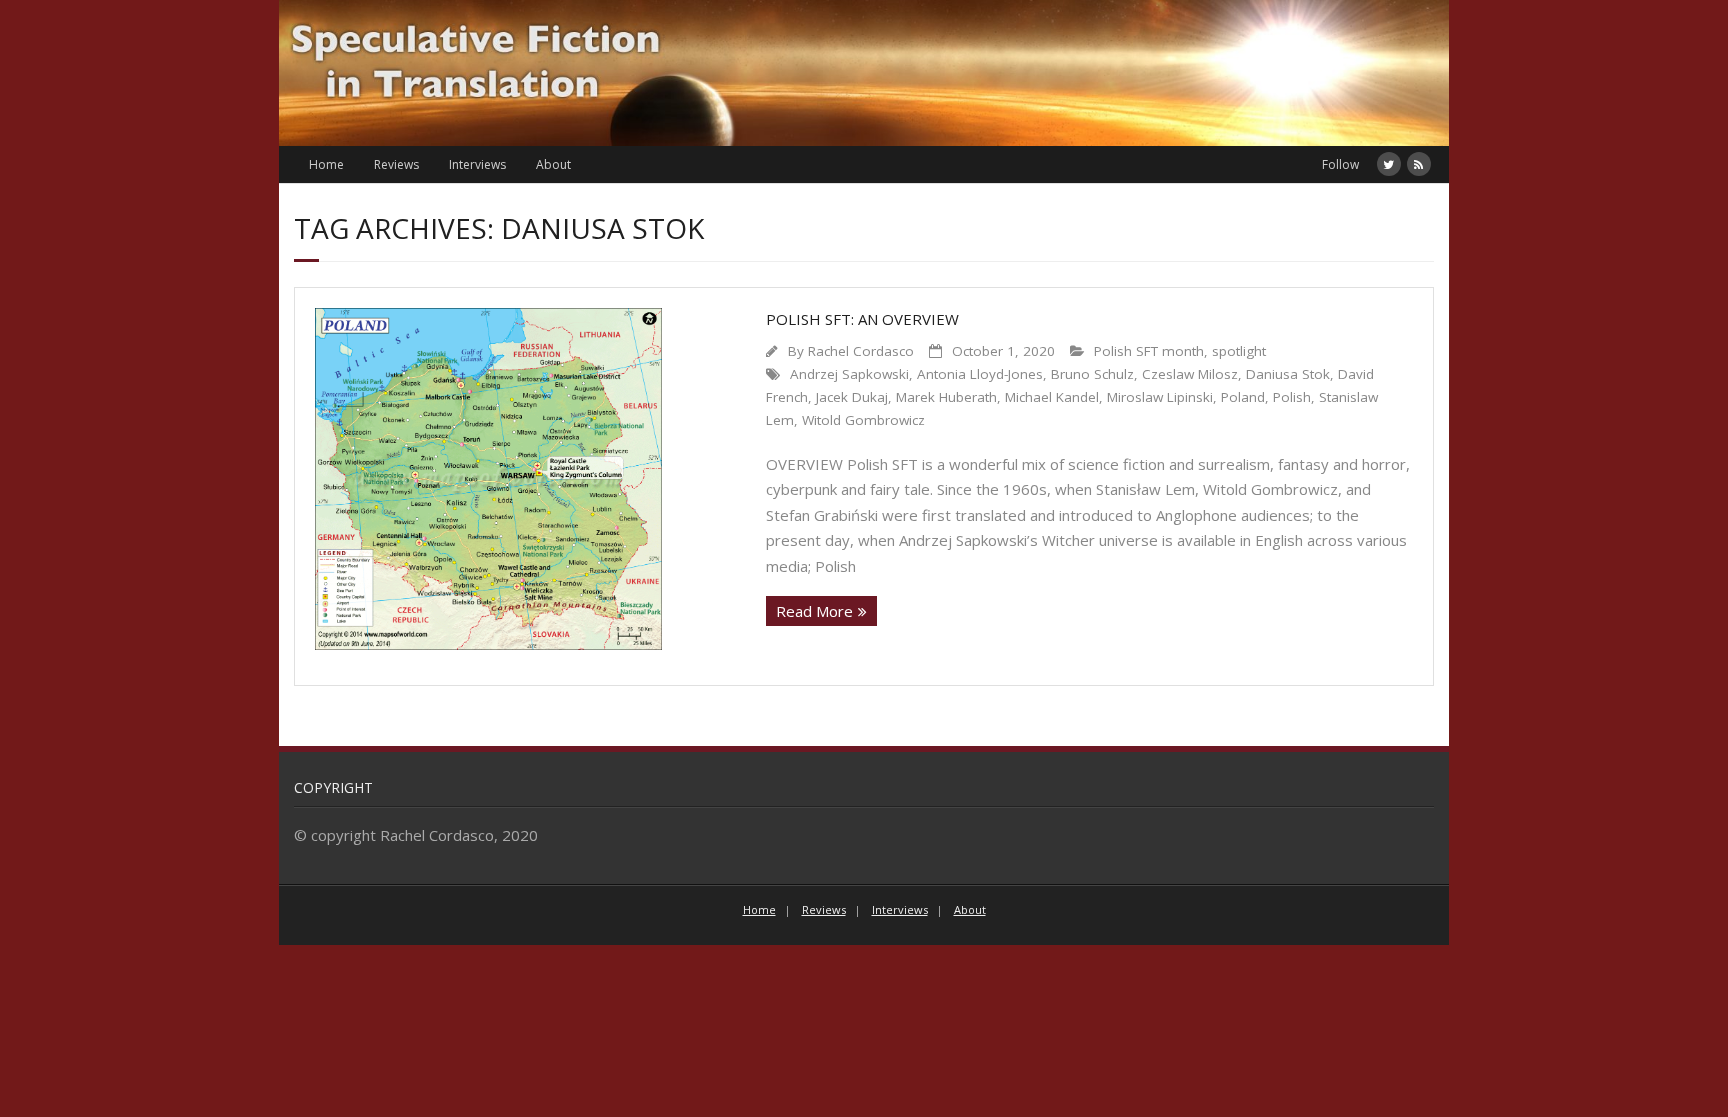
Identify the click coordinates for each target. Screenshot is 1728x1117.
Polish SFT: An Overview (862, 319)
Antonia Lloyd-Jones (980, 374)
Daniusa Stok (1288, 374)
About (553, 164)
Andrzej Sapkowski (849, 374)
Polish (1292, 397)
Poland (1243, 397)
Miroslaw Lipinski (1160, 397)
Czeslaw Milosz (1190, 374)
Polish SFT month (1149, 351)
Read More (814, 611)
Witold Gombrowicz (863, 420)
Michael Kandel (1052, 397)
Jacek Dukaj (852, 397)
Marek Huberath (946, 397)
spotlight (1239, 351)
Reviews (396, 164)
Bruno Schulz (1092, 374)
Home (326, 164)
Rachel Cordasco (861, 351)
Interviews (477, 164)
